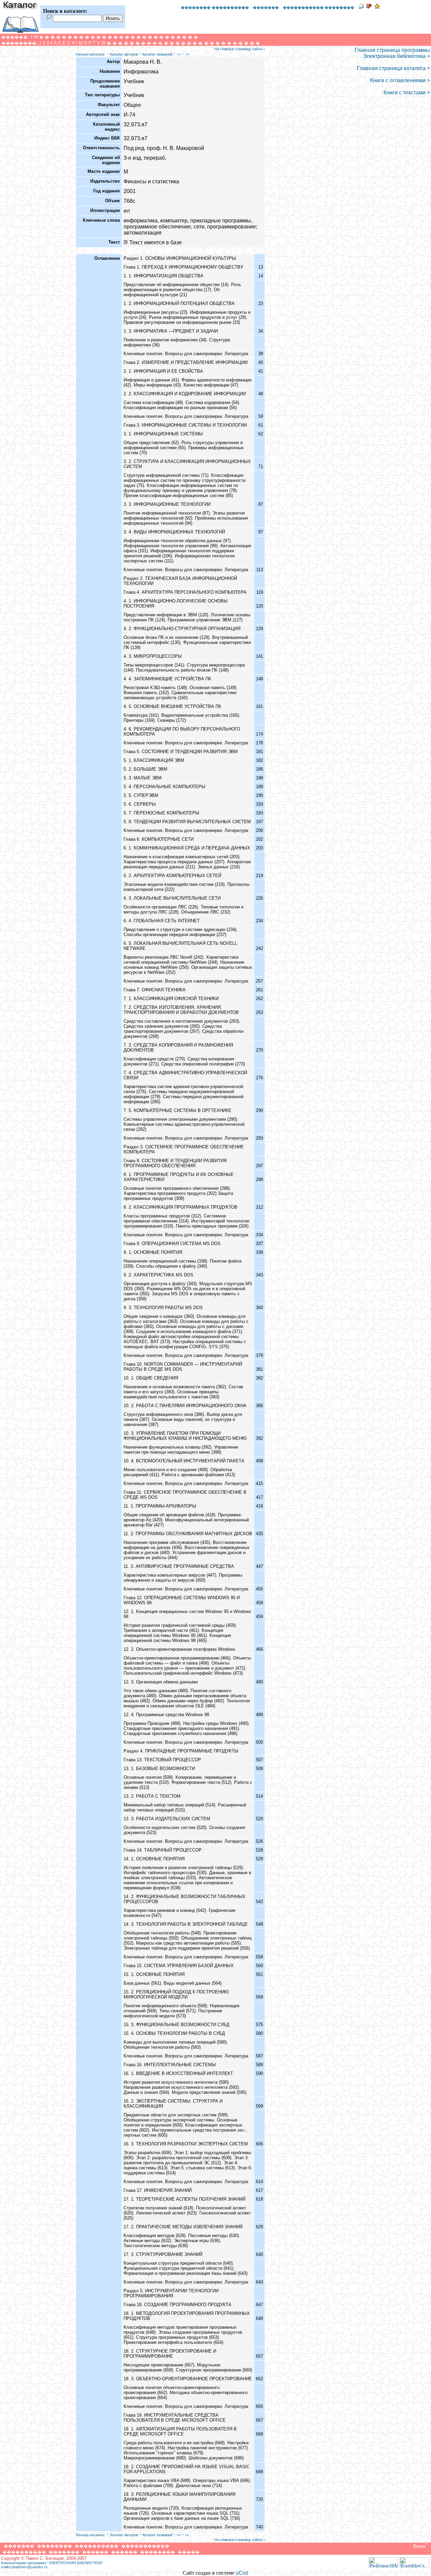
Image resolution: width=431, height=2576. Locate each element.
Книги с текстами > (407, 92)
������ (95, 2552)
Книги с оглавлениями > (400, 80)
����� (189, 2552)
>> (179, 54)
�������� (55, 2546)
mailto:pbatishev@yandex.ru (24, 2567)
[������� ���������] (369, 7)
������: (15, 37)
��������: (20, 43)
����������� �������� (319, 7)
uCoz (242, 2573)
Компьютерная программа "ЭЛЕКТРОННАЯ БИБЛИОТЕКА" (52, 2563)
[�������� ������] (361, 7)
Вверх (420, 2546)
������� (266, 7)
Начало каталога (90, 54)
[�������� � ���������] (377, 7)
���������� (97, 2546)
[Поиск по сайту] (49, 18)
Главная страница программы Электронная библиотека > (392, 53)
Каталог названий (157, 54)
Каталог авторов (124, 54)
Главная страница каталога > (393, 68)
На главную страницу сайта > (240, 49)
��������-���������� (215, 7)
